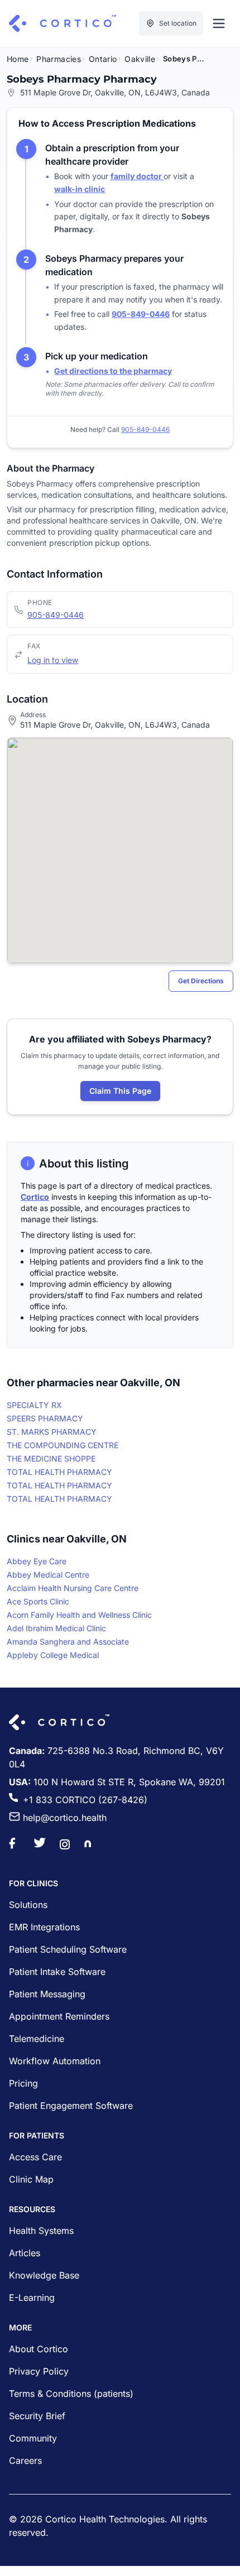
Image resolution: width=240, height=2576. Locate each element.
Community (33, 2438)
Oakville (140, 59)
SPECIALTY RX (34, 1405)
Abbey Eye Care (37, 1561)
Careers (25, 2460)
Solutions (28, 1905)
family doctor (137, 176)
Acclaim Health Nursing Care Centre (73, 1588)
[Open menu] (219, 23)
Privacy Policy (39, 2371)
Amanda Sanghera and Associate (68, 1642)
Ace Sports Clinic (38, 1601)
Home (18, 59)
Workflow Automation (55, 2061)
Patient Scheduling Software (68, 1949)
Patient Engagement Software (71, 2106)
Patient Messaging (47, 1994)
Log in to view (53, 660)
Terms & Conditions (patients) (71, 2394)
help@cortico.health (65, 1818)
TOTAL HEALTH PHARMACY (59, 1472)
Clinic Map (31, 2179)
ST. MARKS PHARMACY (52, 1432)
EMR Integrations (44, 1927)
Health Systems (41, 2231)
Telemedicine (37, 2039)
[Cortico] (63, 23)
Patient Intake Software (57, 1972)
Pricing (23, 2083)
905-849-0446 (56, 615)
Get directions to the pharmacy (113, 371)
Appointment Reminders (59, 2016)
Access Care (35, 2157)
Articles (25, 2253)
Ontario (103, 59)
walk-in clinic (80, 189)
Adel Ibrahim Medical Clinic (56, 1628)
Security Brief (37, 2416)
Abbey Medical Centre (48, 1575)
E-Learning (32, 2298)
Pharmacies (59, 59)
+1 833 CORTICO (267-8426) (85, 1800)
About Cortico (39, 2349)
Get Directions (201, 981)
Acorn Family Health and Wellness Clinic (79, 1615)
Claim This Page (120, 1091)
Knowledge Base (44, 2275)
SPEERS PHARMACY (45, 1418)
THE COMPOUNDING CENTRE (63, 1445)
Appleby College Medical (53, 1655)
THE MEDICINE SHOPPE (51, 1458)
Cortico (35, 1197)
